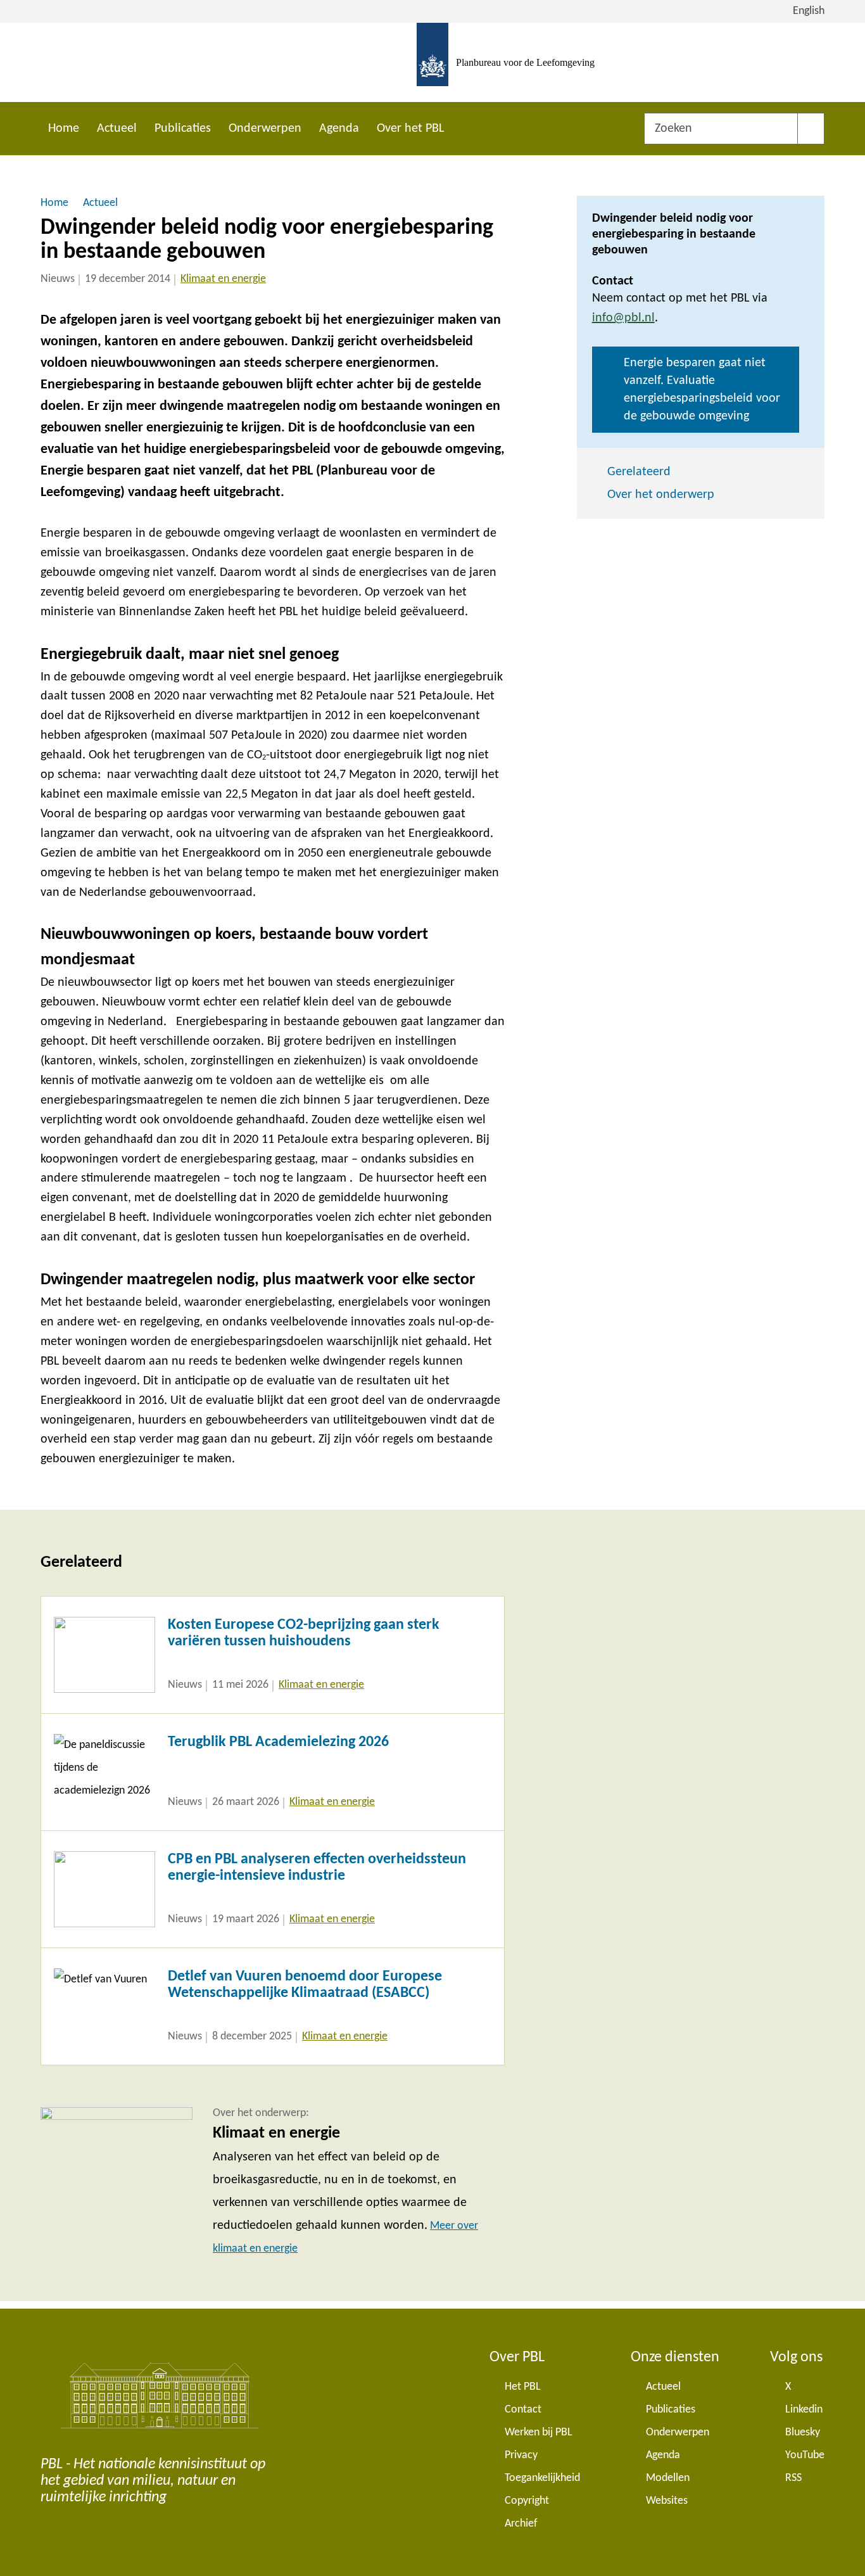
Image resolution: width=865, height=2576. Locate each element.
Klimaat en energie (223, 279)
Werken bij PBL (539, 2433)
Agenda (339, 129)
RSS (793, 2478)
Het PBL (523, 2387)
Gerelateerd (639, 472)
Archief (521, 2524)
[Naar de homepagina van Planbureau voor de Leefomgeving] (432, 62)
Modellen (668, 2478)
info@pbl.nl (623, 318)
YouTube (805, 2455)
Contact (523, 2410)
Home (64, 129)
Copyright (527, 2501)
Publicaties (183, 129)
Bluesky (803, 2433)
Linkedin (804, 2410)
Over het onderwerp (661, 495)
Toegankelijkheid (542, 2478)
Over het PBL (410, 129)
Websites (667, 2501)
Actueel (117, 129)
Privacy (521, 2455)
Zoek (811, 129)
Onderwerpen (265, 129)
